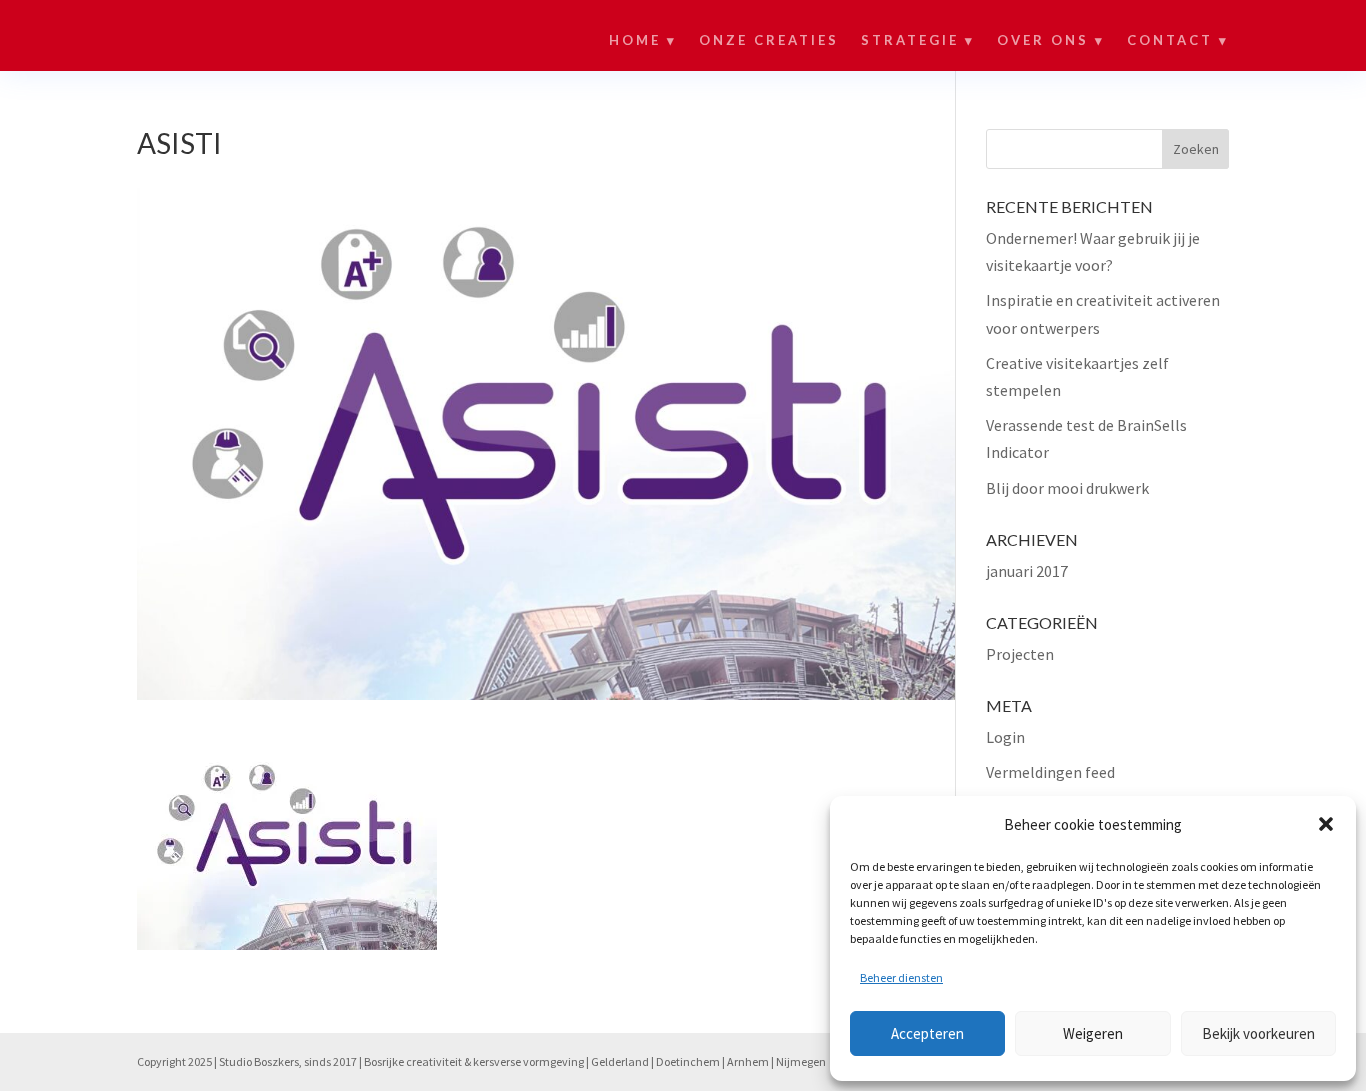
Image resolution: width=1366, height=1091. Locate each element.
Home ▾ (643, 40)
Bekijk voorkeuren (1258, 1033)
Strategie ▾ (918, 40)
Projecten (1020, 654)
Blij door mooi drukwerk (1067, 488)
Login (1005, 737)
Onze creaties (769, 40)
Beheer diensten (901, 977)
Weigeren (1093, 1033)
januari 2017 (1027, 571)
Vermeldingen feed (1050, 772)
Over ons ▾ (1051, 40)
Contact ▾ (1178, 40)
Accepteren (927, 1033)
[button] (1326, 824)
